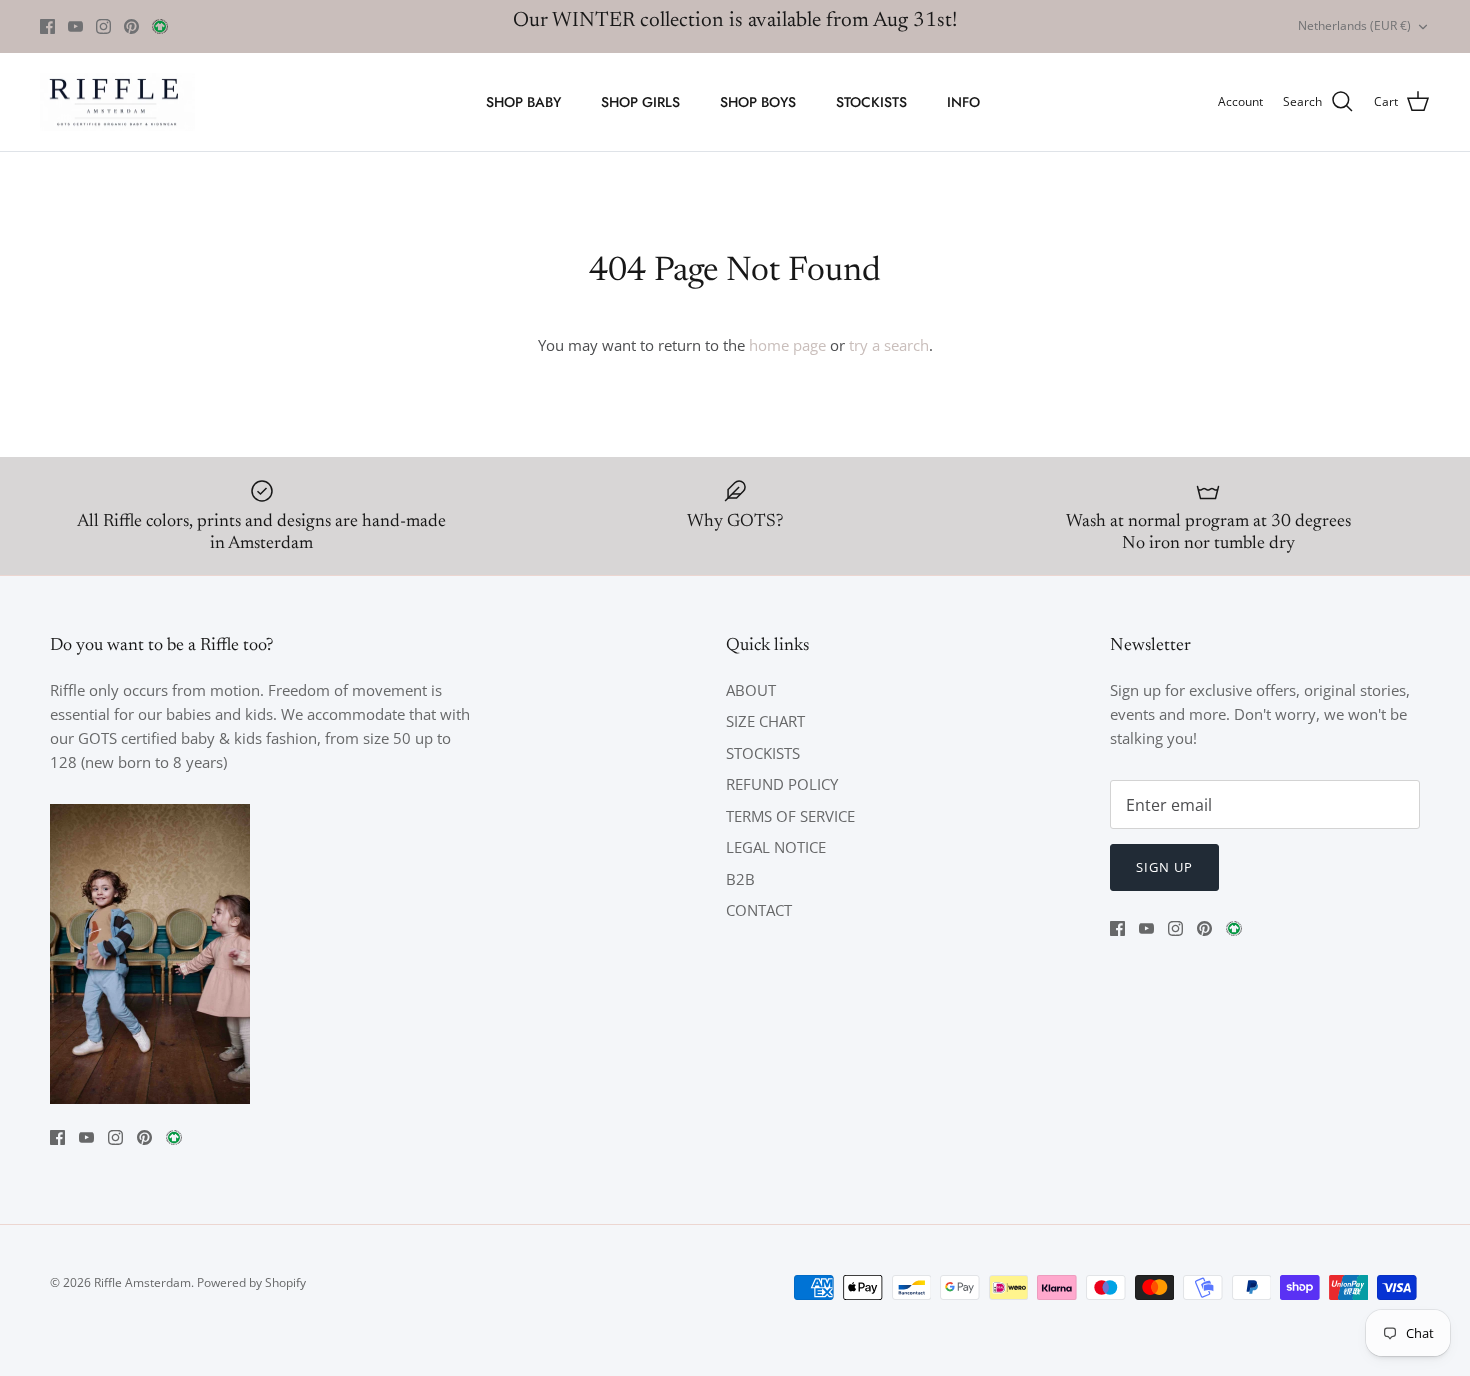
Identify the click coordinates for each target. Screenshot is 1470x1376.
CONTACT (759, 910)
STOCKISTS (871, 102)
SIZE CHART (765, 721)
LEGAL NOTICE (776, 847)
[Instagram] (103, 26)
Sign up (1164, 867)
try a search (889, 345)
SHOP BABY (523, 102)
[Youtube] (75, 26)
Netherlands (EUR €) (1354, 25)
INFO (963, 102)
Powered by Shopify (251, 1282)
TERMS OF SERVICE (790, 816)
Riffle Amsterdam (142, 1282)
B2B (740, 879)
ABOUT (751, 690)
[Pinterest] (131, 26)
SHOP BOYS (758, 102)
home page (787, 345)
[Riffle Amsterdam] (117, 102)
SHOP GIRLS (640, 102)
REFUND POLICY (782, 784)
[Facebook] (47, 26)
